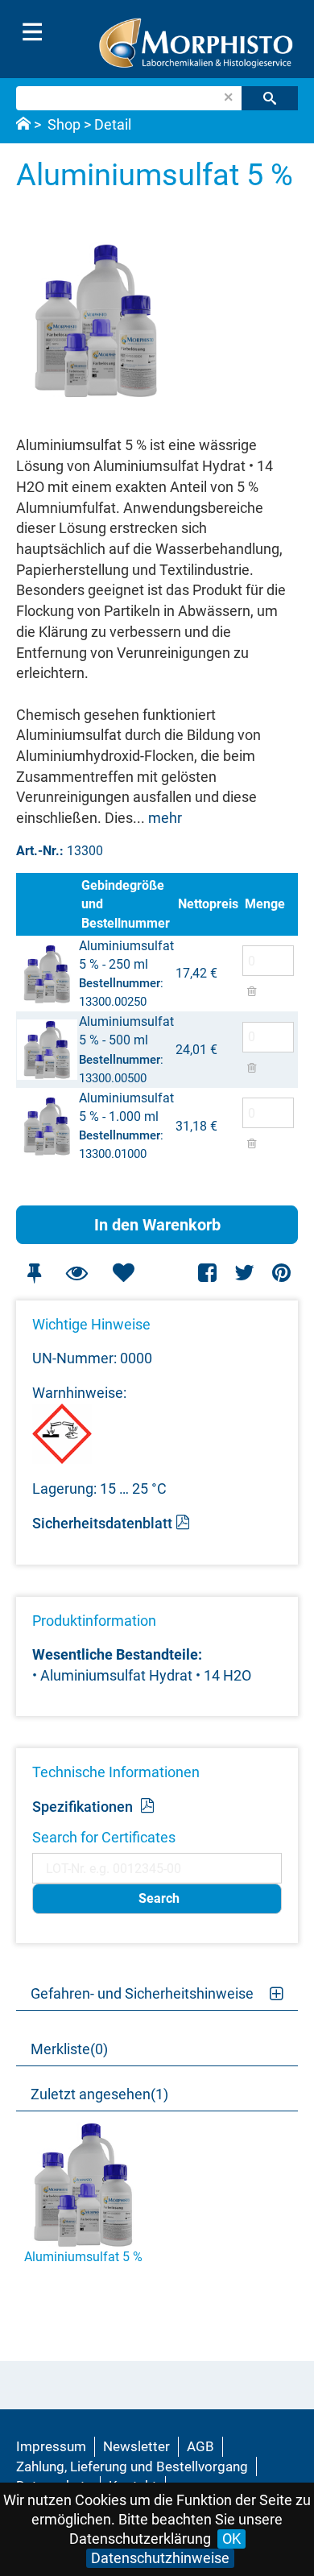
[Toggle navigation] (32, 32)
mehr (165, 818)
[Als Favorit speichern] (123, 1273)
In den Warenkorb (157, 1225)
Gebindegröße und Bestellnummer (126, 904)
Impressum (51, 2446)
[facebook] (208, 1273)
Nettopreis (208, 904)
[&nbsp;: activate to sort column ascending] (47, 904)
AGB (200, 2446)
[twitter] (244, 1273)
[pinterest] (281, 1273)
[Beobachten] (76, 1273)
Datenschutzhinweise (160, 2558)
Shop (64, 124)
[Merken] (34, 1273)
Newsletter (136, 2446)
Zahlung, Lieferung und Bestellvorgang (132, 2466)
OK (231, 2539)
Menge (265, 904)
